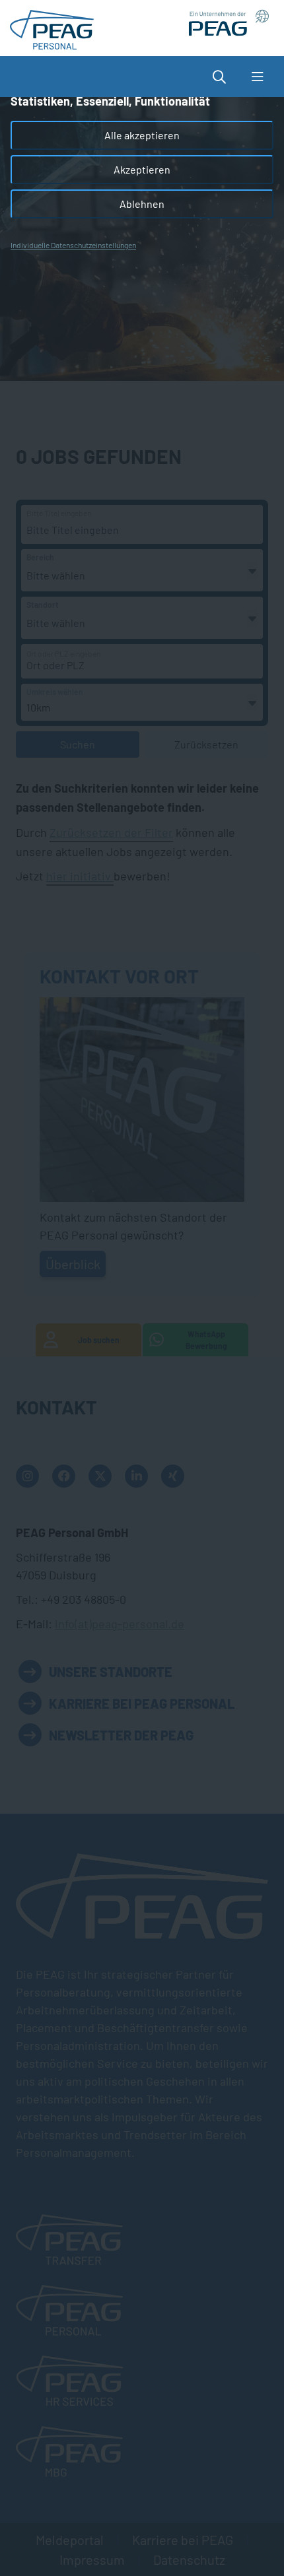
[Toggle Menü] (257, 77)
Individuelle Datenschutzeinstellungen (73, 245)
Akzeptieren (142, 169)
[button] (226, 77)
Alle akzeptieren (142, 135)
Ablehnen (142, 204)
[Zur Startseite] (52, 26)
